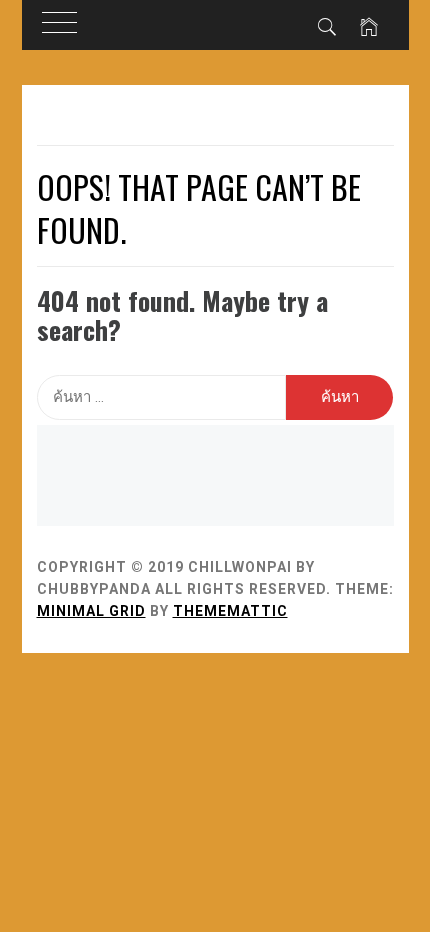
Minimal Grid (91, 611)
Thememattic (230, 611)
